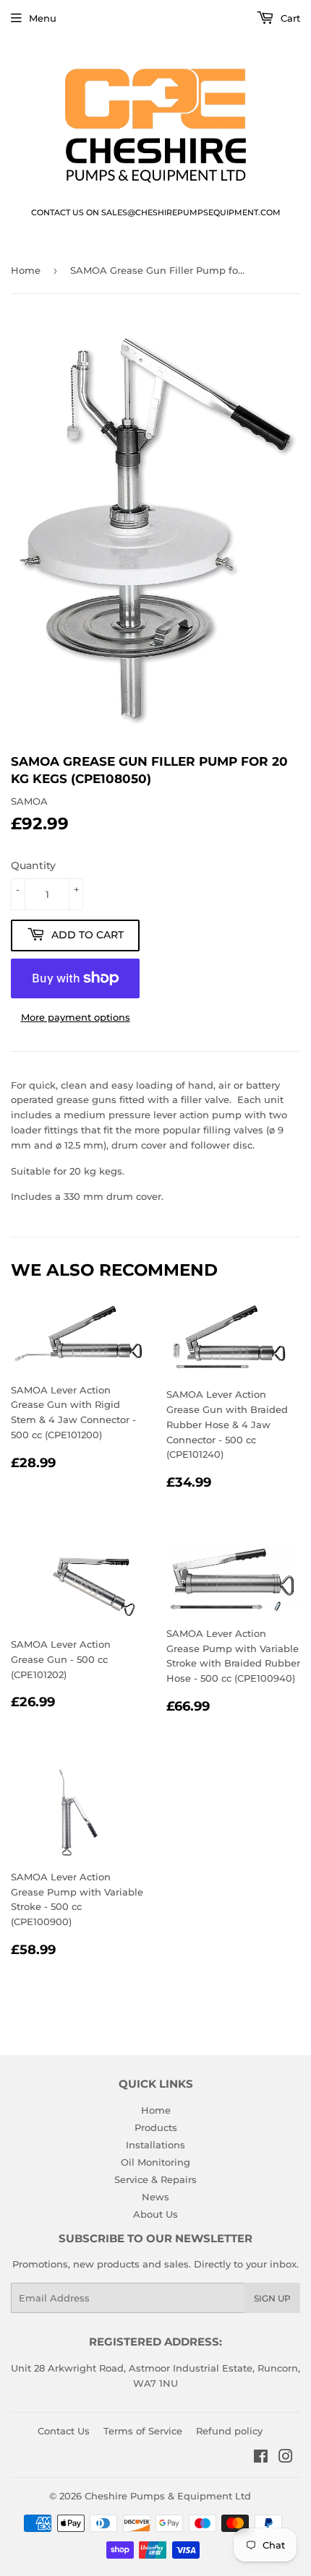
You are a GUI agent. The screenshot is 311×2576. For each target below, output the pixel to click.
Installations (155, 2145)
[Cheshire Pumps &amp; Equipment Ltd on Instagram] (286, 2458)
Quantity (33, 865)
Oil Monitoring (155, 2162)
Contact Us (64, 2431)
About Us (155, 2214)
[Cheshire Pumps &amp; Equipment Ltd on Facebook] (261, 2458)
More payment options (76, 1017)
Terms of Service (143, 2431)
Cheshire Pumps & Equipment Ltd (168, 2496)
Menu (43, 18)
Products (156, 2127)
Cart (289, 18)
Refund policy (229, 2431)
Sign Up (272, 2298)
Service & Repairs (155, 2179)
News (155, 2197)
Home (26, 270)
